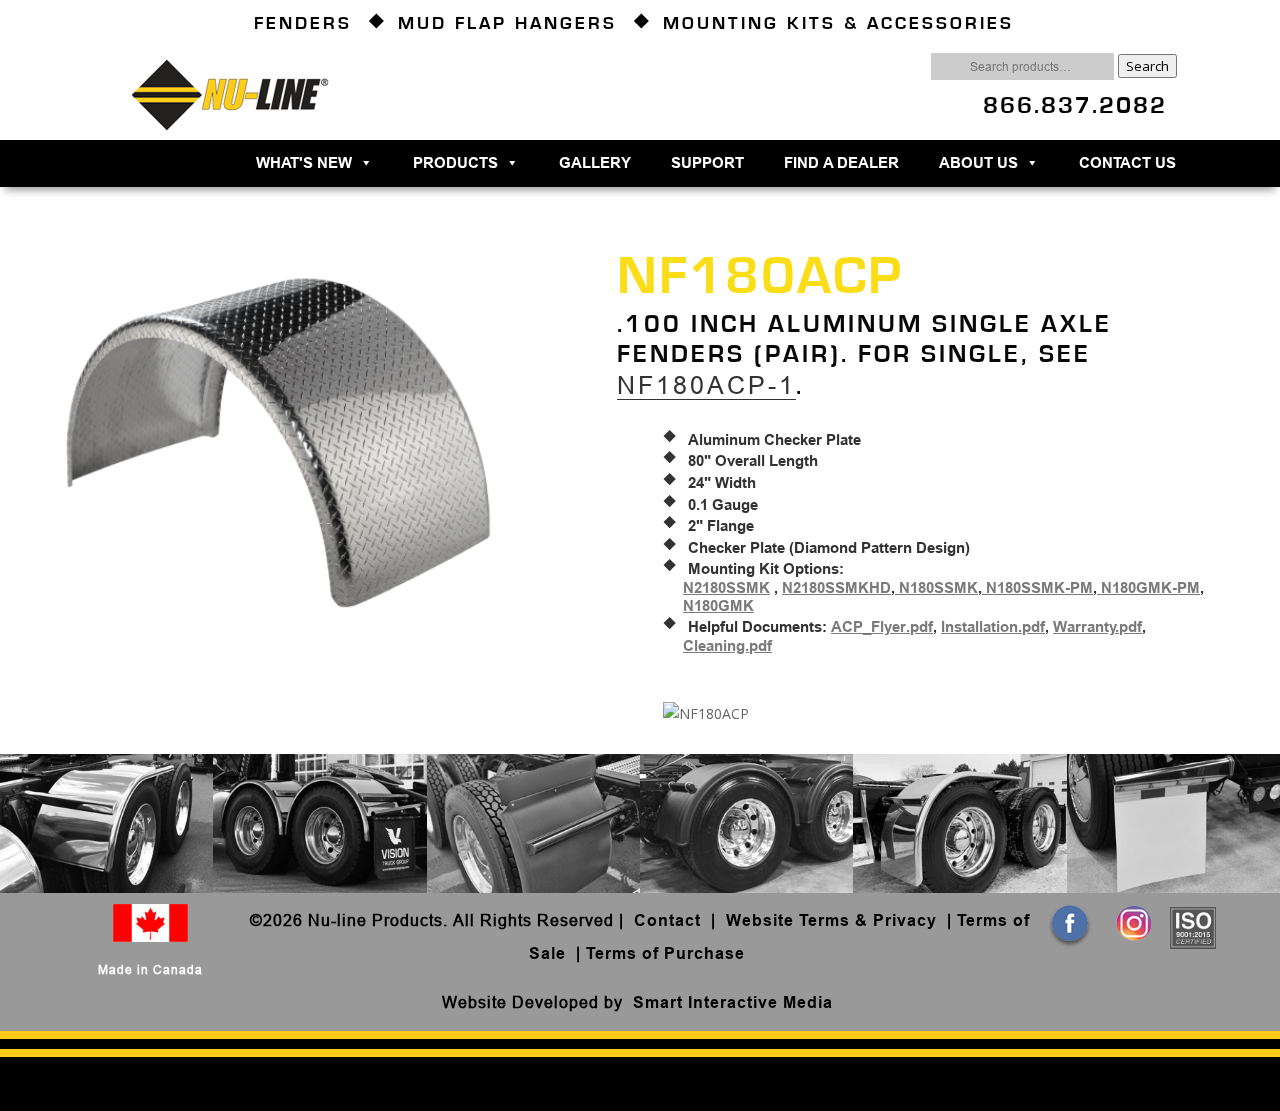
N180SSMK (936, 588)
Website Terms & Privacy (831, 920)
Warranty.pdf (1097, 627)
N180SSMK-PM (1037, 588)
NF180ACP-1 (706, 385)
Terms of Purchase (665, 953)
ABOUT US (978, 163)
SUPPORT (707, 163)
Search (1147, 66)
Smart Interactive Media (733, 1002)
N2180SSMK (726, 588)
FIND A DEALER (841, 163)
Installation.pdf (993, 627)
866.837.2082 (1075, 106)
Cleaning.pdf (727, 646)
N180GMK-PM (1148, 588)
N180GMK (718, 606)
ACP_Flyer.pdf (882, 627)
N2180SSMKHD (836, 588)
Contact (670, 920)
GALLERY (595, 163)
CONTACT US (1127, 163)
